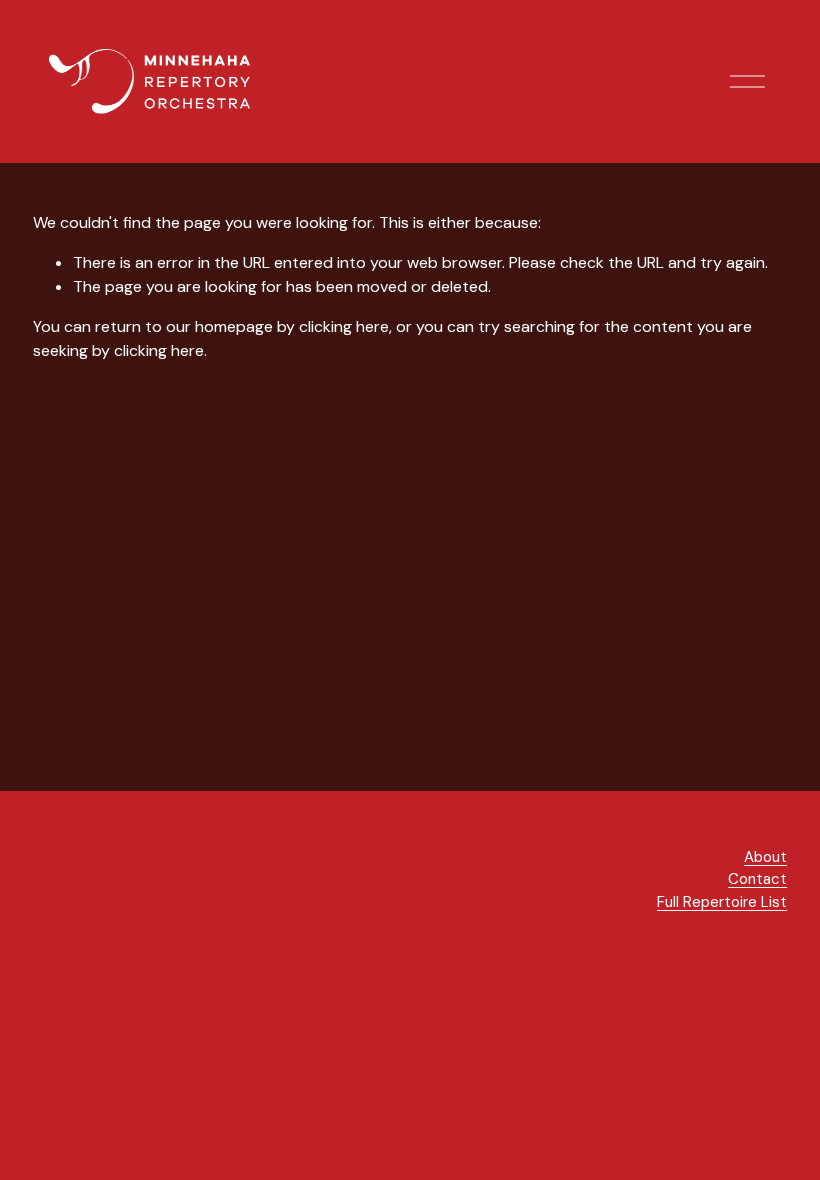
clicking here (344, 326)
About (765, 857)
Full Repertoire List (722, 902)
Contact (757, 879)
